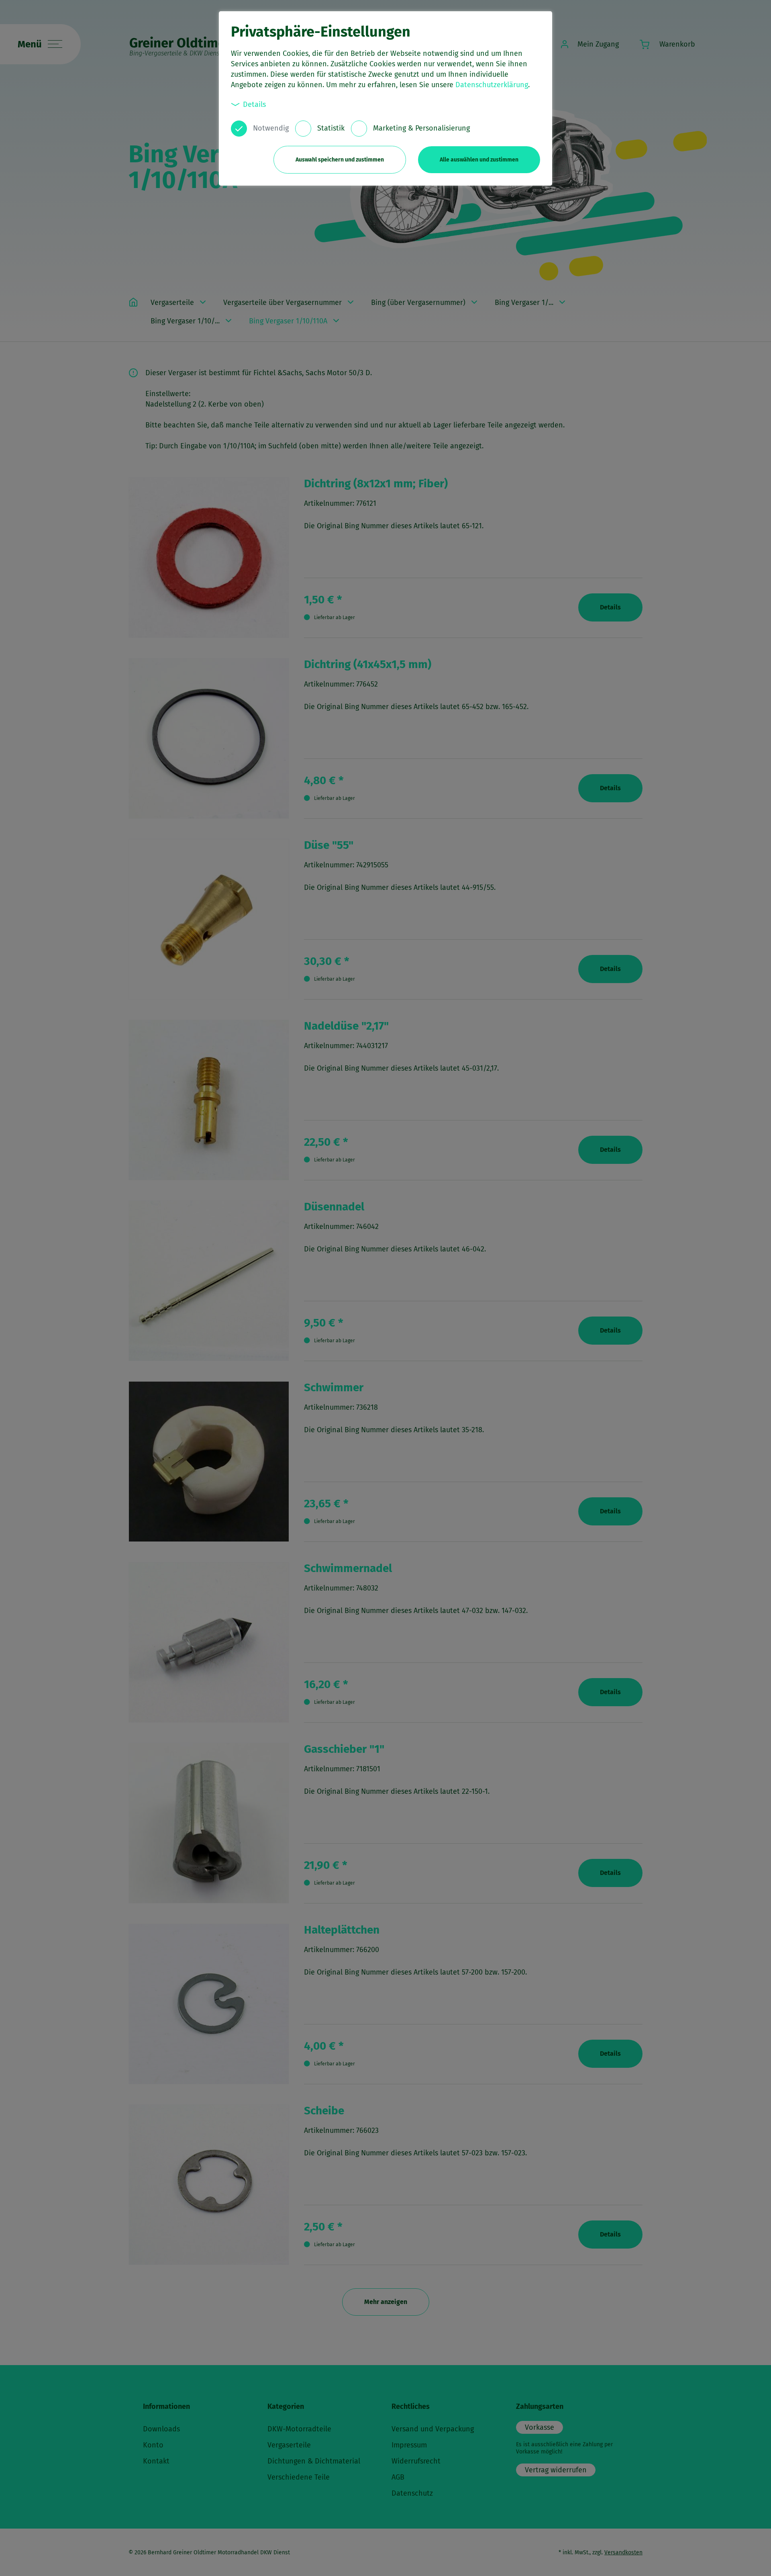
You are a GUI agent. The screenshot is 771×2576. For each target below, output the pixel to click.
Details (254, 104)
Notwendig (271, 128)
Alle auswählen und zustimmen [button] (479, 160)
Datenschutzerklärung (492, 85)
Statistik (331, 128)
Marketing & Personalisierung (421, 128)
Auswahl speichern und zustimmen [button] (340, 160)
